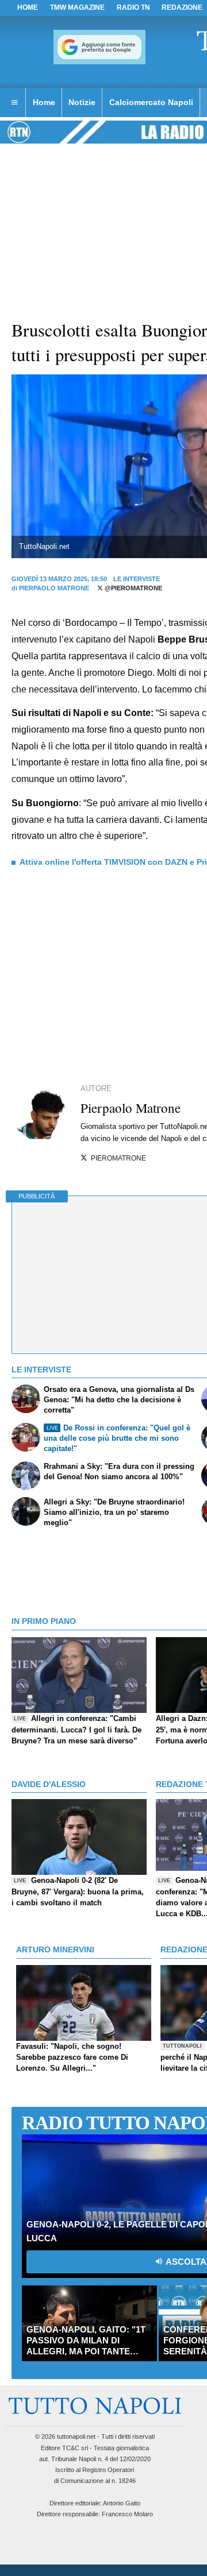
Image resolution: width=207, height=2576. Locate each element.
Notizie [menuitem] (82, 102)
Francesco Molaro (127, 2514)
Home (28, 7)
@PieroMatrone (133, 588)
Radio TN (133, 7)
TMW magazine (77, 7)
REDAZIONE (182, 7)
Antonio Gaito (122, 2503)
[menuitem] (14, 103)
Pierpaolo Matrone (54, 588)
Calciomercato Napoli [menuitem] (151, 102)
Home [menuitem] (44, 102)
